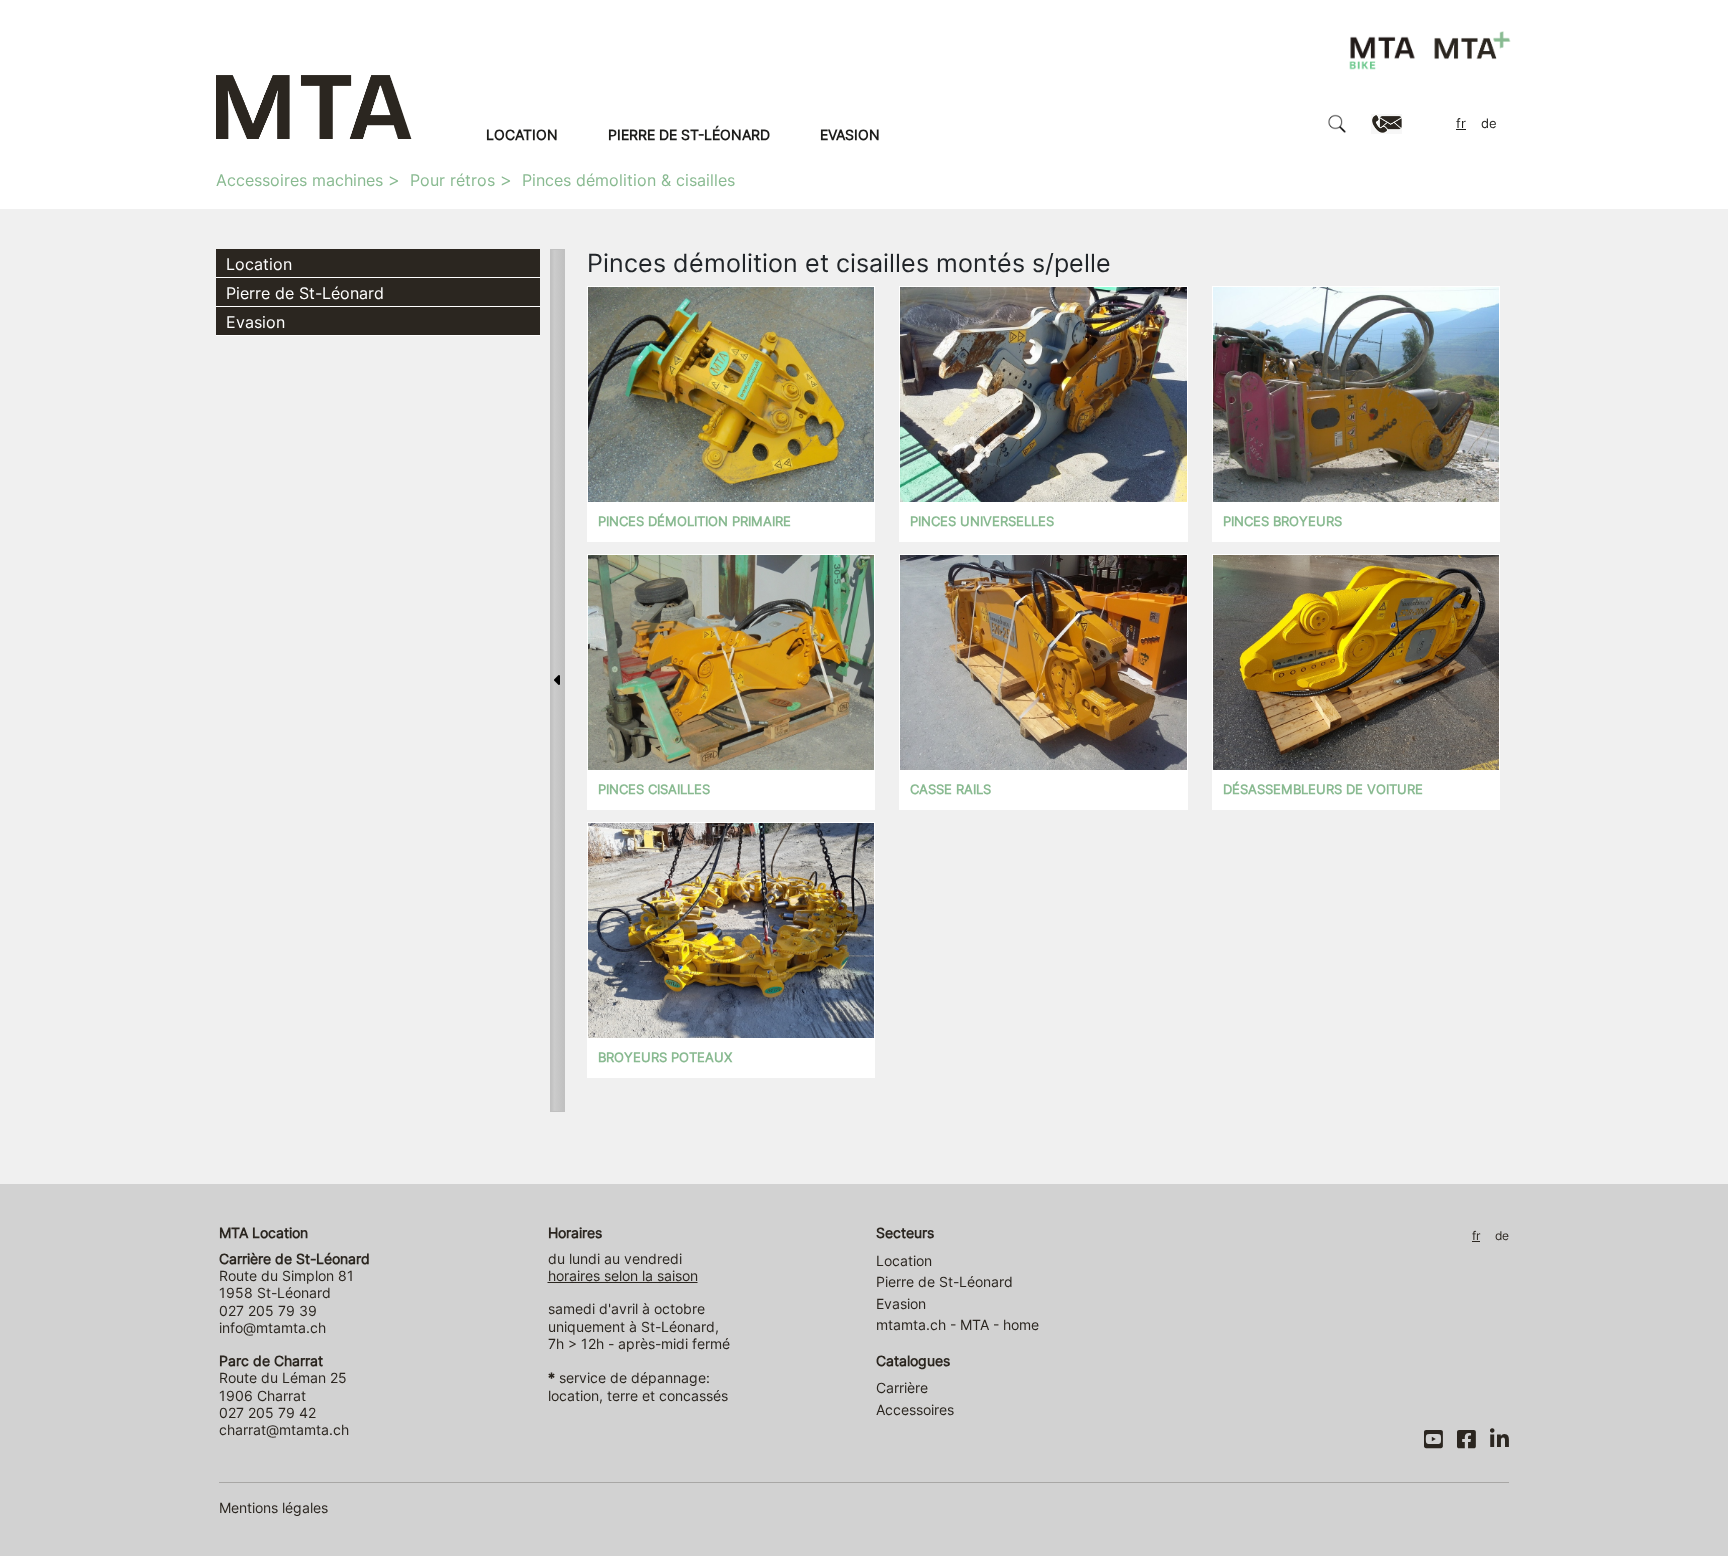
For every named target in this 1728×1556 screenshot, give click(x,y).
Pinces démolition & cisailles (628, 180)
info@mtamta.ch (272, 1327)
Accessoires (915, 1409)
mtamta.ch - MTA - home (957, 1324)
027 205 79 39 (268, 1310)
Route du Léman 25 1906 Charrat (283, 1378)
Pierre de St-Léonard (689, 134)
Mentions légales (273, 1507)
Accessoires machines (299, 180)
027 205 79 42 (267, 1412)
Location (522, 134)
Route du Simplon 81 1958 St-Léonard (294, 1276)
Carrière (902, 1387)
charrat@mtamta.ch (284, 1429)
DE (1489, 123)
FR (1461, 123)
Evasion (850, 134)
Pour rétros (452, 180)
